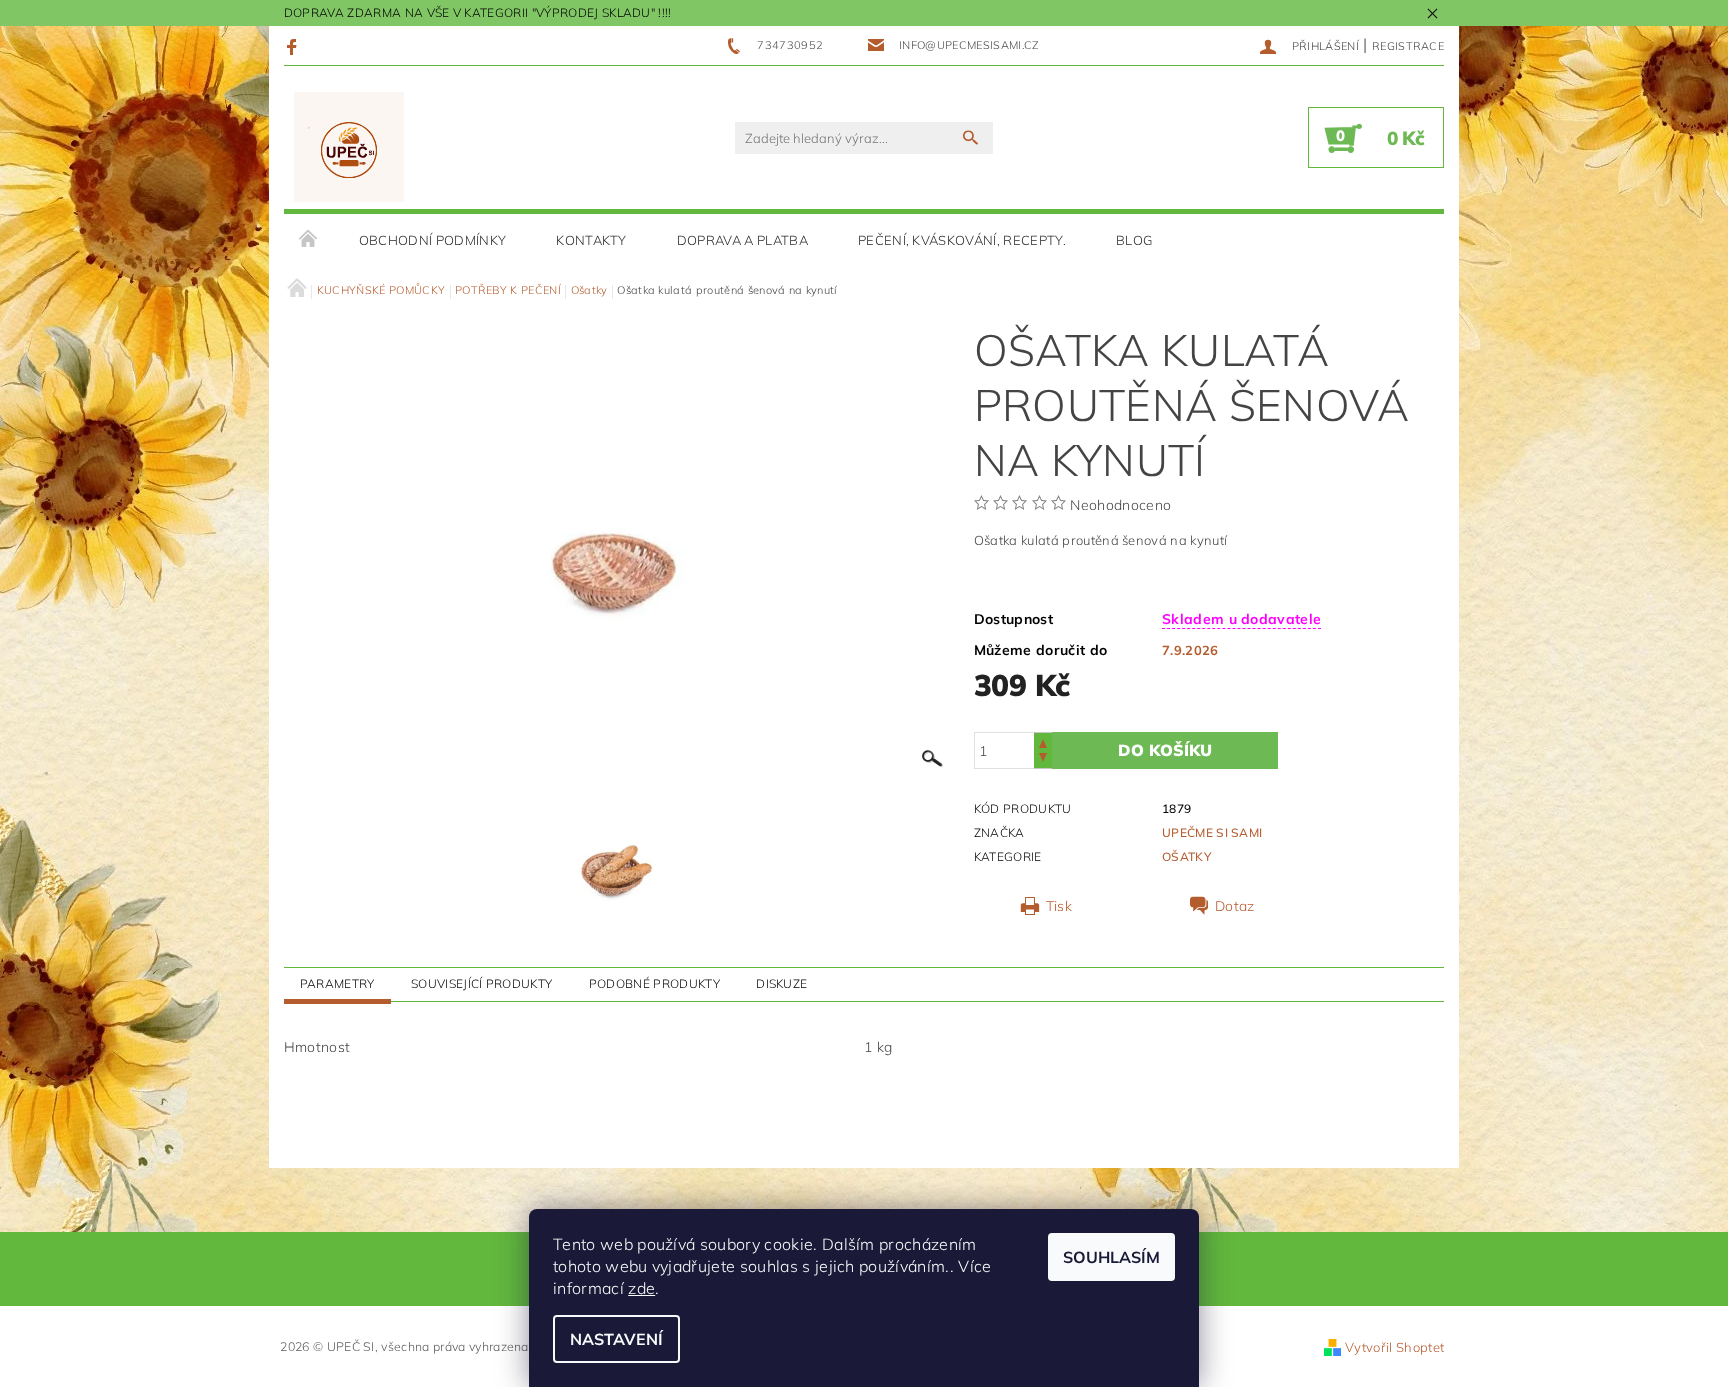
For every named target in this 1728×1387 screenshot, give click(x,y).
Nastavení (616, 1339)
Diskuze (781, 983)
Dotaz (1235, 906)
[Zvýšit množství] (1043, 741)
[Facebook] (294, 46)
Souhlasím (1111, 1257)
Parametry (337, 983)
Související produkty (481, 983)
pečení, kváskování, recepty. (962, 240)
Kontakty (591, 240)
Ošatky (1186, 856)
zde (641, 1288)
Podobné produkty (654, 983)
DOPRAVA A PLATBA (742, 240)
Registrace (1408, 46)
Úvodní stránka (309, 240)
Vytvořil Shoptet (1394, 1347)
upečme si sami (1212, 832)
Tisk (1059, 906)
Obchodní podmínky (432, 240)
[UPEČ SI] (349, 147)
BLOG (1134, 240)
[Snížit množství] (1043, 759)
